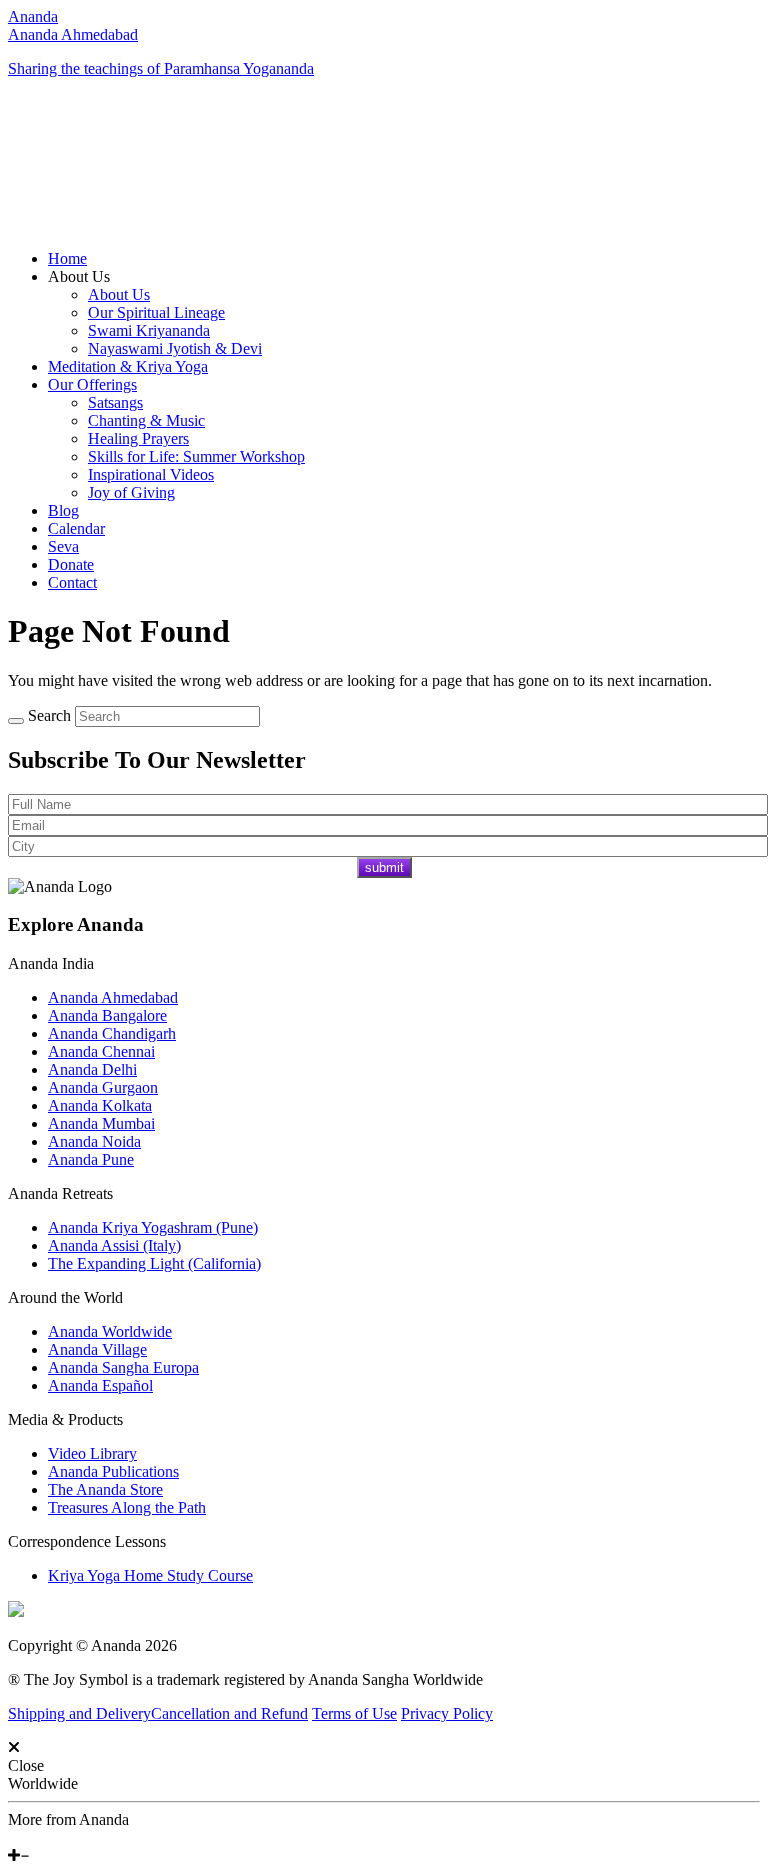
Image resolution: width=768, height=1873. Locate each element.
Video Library (92, 1453)
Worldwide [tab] (43, 1783)
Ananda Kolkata (100, 1105)
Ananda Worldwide (110, 1331)
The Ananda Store (105, 1489)
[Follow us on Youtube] (27, 1837)
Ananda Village (97, 1349)
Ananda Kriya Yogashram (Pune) (153, 1227)
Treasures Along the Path (127, 1507)
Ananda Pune (91, 1159)
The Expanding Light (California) (154, 1263)
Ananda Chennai (101, 1051)
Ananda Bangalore (107, 1015)
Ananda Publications (113, 1471)
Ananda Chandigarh (112, 1033)
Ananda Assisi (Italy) (114, 1245)
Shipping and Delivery (79, 1713)
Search (49, 715)
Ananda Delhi (92, 1069)
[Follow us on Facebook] (13, 1837)
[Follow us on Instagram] (43, 1837)
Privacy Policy (447, 1713)
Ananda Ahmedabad (73, 34)
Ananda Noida (94, 1141)
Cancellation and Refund (229, 1713)
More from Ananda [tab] (68, 1819)
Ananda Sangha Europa (123, 1367)
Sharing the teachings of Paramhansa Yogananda (161, 68)
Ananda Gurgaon (103, 1087)
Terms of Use (354, 1713)
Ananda (33, 16)
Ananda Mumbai (101, 1123)
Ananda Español (100, 1385)
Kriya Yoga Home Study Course (150, 1575)
